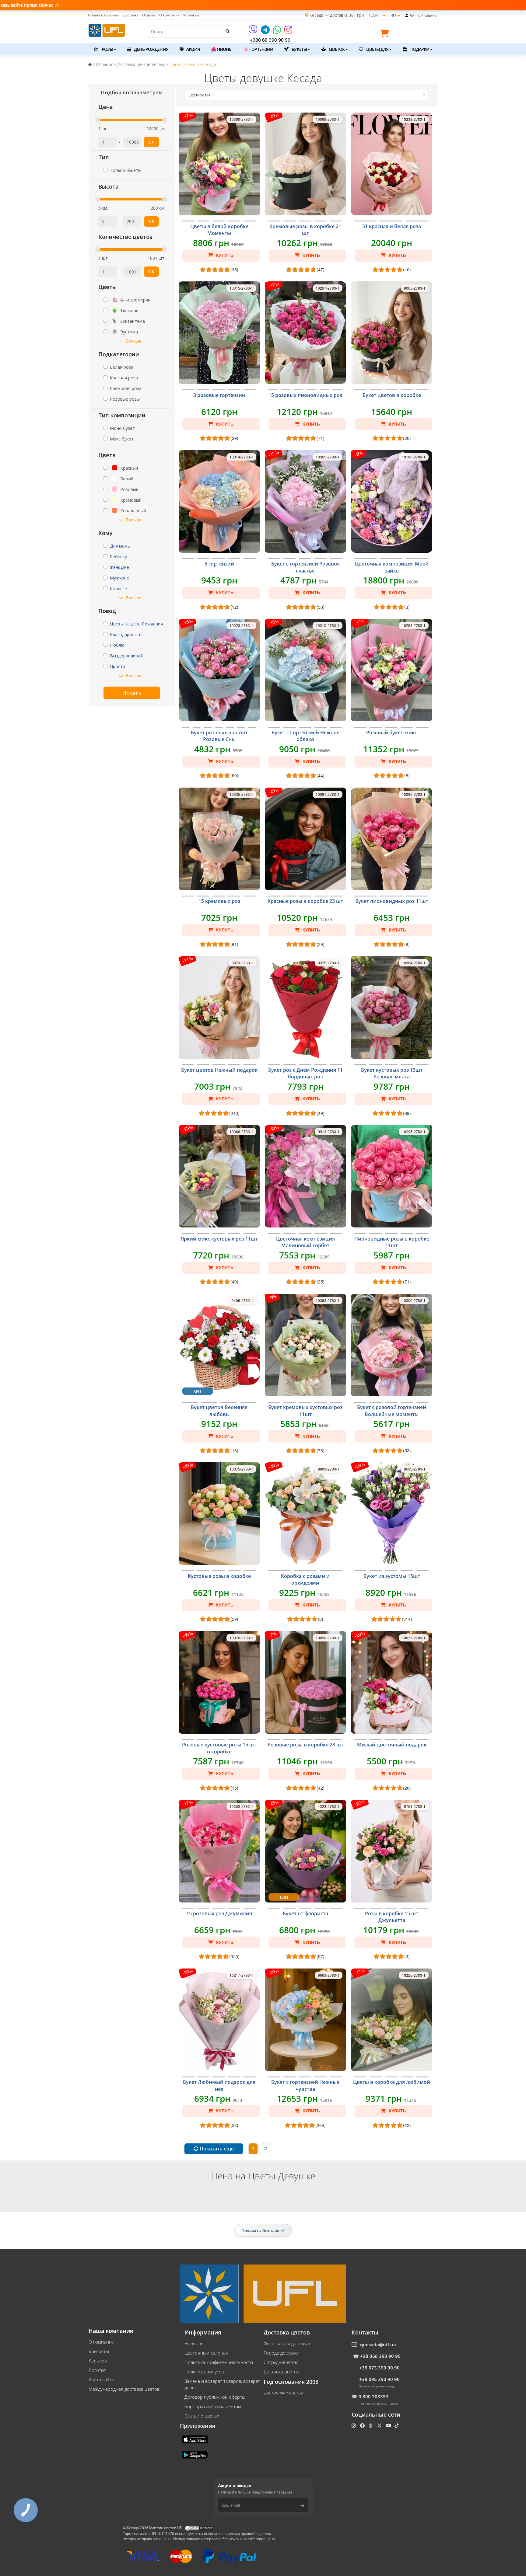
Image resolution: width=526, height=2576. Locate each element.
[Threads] (371, 2425)
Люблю (117, 645)
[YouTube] (389, 2425)
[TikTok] (397, 2425)
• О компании (168, 15)
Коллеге (118, 588)
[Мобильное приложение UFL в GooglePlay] (195, 2454)
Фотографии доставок (287, 2343)
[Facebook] (363, 2425)
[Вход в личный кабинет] (407, 16)
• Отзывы (148, 15)
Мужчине (119, 578)
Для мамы (120, 546)
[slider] (98, 120)
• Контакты (190, 15)
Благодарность (126, 634)
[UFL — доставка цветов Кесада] (107, 30)
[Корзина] (386, 34)
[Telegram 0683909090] (266, 32)
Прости (117, 666)
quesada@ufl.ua (378, 2345)
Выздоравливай (126, 656)
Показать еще (216, 2149)
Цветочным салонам (207, 2353)
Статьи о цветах (202, 2416)
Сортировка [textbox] (199, 95)
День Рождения (151, 49)
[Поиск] (227, 31)
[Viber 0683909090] (253, 32)
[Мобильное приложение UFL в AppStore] (196, 2439)
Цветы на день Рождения (136, 624)
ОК (151, 142)
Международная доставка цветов (124, 2389)
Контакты (99, 2351)
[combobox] (307, 95)
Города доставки (282, 2353)
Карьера (98, 2361)
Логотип (98, 2370)
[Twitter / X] (380, 2425)
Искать (132, 693)
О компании (102, 2342)
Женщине (119, 567)
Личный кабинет (424, 15)
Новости (194, 2343)
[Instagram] (288, 32)
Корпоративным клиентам (213, 2406)
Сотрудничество (281, 2362)
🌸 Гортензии (258, 49)
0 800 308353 (373, 2397)
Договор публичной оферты (215, 2397)
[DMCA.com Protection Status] (200, 2528)
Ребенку (118, 557)
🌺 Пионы (222, 49)
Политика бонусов (204, 2372)
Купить (224, 255)
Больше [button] (133, 341)
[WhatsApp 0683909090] (277, 32)
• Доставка (130, 15)
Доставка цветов (281, 2372)
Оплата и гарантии (104, 15)
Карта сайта (101, 2379)
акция (193, 49)
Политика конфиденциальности (219, 2362)
